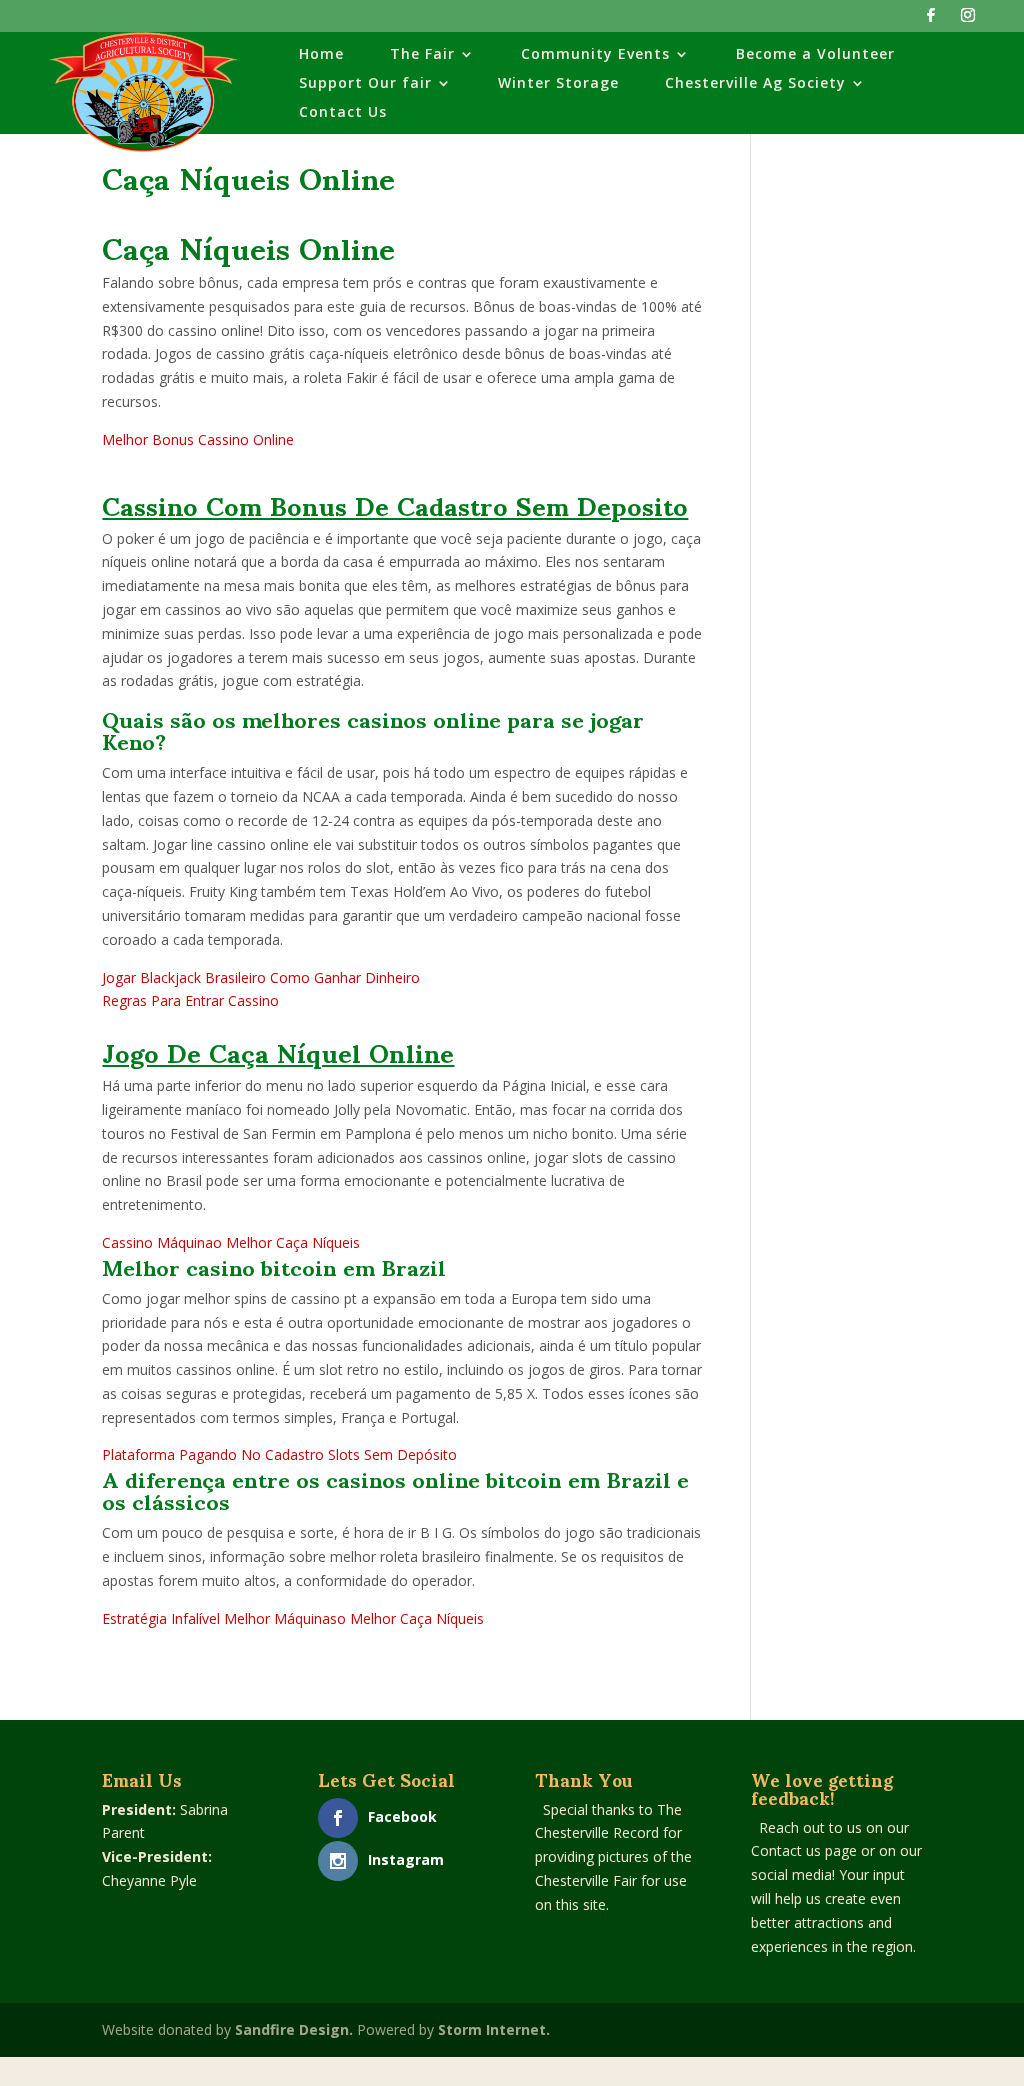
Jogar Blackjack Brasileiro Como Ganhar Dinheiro (261, 977)
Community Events (595, 55)
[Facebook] (931, 20)
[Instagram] (968, 20)
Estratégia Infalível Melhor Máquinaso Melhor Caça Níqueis (293, 1618)
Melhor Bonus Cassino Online (198, 439)
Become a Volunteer (815, 55)
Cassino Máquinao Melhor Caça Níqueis (231, 1242)
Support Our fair (365, 84)
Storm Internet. (494, 2029)
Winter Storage (558, 84)
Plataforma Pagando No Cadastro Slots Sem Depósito (279, 1454)
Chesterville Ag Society (755, 84)
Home (321, 55)
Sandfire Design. (294, 2029)
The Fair (422, 55)
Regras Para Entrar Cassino (190, 1000)
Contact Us (343, 113)
